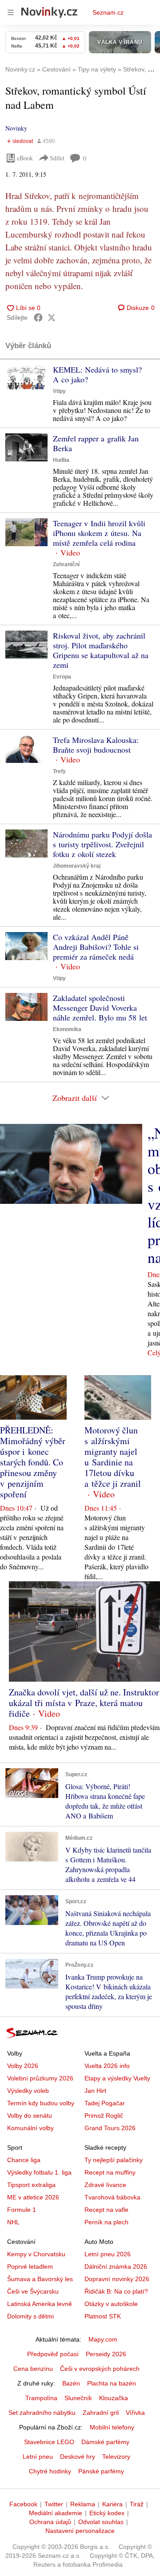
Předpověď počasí (53, 2354)
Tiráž (137, 2504)
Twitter (54, 2504)
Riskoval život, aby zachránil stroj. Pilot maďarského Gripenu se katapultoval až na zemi (101, 650)
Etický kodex (107, 2513)
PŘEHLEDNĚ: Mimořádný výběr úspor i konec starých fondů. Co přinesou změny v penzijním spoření (33, 1462)
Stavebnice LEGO (49, 2442)
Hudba (61, 460)
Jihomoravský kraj (77, 866)
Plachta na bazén (112, 2383)
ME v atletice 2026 (33, 2197)
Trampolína (41, 2398)
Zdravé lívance (105, 2185)
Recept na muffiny (110, 2172)
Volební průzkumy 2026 (40, 2078)
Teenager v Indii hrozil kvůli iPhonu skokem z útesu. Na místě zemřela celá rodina (99, 533)
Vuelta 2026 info (107, 2066)
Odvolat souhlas (101, 2522)
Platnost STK (103, 2316)
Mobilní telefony (112, 2427)
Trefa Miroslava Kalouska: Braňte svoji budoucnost (96, 745)
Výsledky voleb (28, 2091)
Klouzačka (114, 2398)
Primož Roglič (104, 2116)
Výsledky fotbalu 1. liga (39, 2172)
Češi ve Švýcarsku (33, 2291)
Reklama (83, 2504)
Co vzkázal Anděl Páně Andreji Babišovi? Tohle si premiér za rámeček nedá (96, 947)
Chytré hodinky (50, 2471)
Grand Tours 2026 (110, 2128)
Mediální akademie (56, 2513)
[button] (26, 379)
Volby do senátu (30, 2116)
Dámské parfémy (105, 2442)
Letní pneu (38, 2457)
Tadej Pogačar (105, 2103)
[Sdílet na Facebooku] (38, 318)
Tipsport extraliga (31, 2185)
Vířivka (135, 2413)
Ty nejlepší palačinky (114, 2160)
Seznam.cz (108, 12)
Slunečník (78, 2398)
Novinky (16, 128)
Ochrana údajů (50, 2522)
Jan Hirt (95, 2091)
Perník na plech (106, 2222)
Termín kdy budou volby (41, 2103)
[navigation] (11, 12)
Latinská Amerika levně (40, 2304)
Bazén (71, 2383)
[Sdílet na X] (52, 318)
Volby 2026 (23, 2066)
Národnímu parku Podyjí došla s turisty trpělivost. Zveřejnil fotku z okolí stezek (102, 844)
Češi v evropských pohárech (100, 2369)
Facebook (23, 2504)
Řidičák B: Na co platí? (116, 2291)
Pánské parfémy (101, 2471)
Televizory (116, 2457)
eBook (25, 158)
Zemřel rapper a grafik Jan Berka (96, 443)
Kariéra (112, 2504)
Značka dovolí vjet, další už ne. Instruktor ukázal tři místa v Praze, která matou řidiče (84, 1703)
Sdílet (57, 158)
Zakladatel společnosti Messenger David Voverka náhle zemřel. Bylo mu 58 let (100, 1008)
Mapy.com (103, 2339)
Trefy (59, 771)
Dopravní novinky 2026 (117, 2279)
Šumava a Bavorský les (40, 2279)
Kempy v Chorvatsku (36, 2254)
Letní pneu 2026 (108, 2254)
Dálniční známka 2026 (116, 2266)
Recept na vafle (106, 2210)
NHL (13, 2222)
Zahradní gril (101, 2413)
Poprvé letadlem (30, 2266)
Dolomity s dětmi (30, 2316)
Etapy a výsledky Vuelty (117, 2078)
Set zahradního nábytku (42, 2413)
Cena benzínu (33, 2369)
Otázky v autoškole (111, 2304)
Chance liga (24, 2160)
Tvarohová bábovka (112, 2197)
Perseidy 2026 (106, 2354)
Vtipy (59, 391)
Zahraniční (66, 564)
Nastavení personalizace (80, 2531)
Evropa (62, 677)
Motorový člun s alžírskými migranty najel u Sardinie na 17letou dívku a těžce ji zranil (113, 1457)
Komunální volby (30, 2128)
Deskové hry (78, 2457)
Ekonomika (67, 1029)
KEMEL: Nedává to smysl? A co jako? (97, 374)
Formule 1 (22, 2210)
